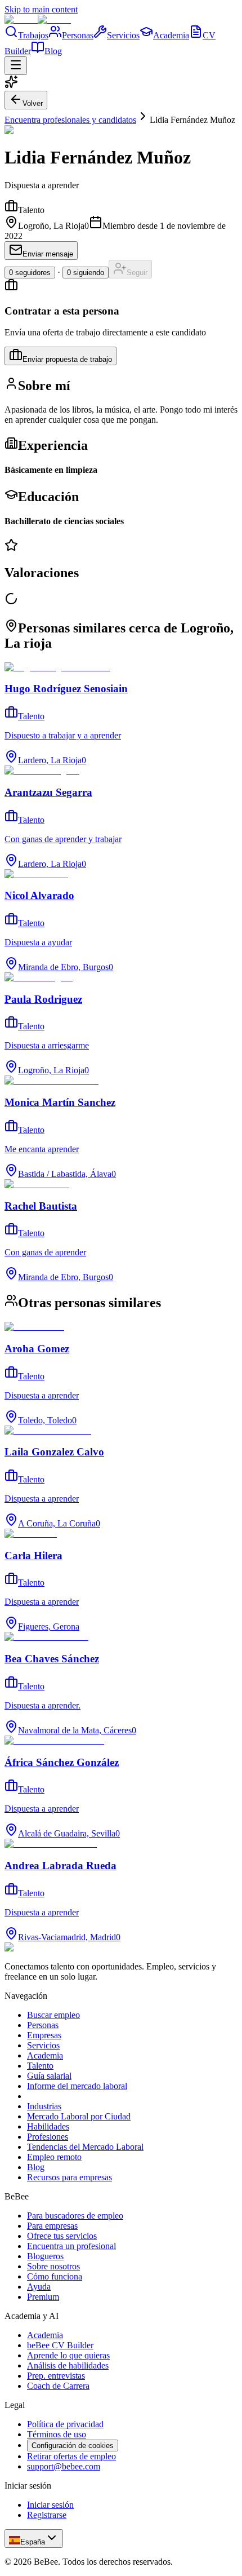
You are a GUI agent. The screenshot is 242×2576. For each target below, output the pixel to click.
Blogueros (45, 2256)
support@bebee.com (64, 2466)
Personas (78, 35)
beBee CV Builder (60, 2345)
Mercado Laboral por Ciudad (79, 2116)
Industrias (44, 2106)
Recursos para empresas (70, 2177)
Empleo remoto (54, 2157)
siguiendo (86, 273)
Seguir (137, 273)
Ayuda (39, 2287)
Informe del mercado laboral (77, 2086)
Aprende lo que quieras (68, 2355)
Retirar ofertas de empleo (71, 2456)
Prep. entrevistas (56, 2376)
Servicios (123, 35)
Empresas (44, 2035)
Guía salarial (49, 2076)
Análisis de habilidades (68, 2365)
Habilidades (48, 2126)
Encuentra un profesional (71, 2246)
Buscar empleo (53, 2015)
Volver (33, 103)
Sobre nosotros (53, 2266)
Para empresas (52, 2226)
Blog (53, 51)
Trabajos (33, 35)
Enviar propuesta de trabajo (67, 359)
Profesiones (48, 2137)
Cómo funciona (55, 2276)
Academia (171, 35)
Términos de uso (57, 2434)
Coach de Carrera (58, 2386)
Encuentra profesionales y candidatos (70, 120)
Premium (43, 2297)
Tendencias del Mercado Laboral (85, 2147)
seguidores (30, 273)
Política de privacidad (65, 2424)
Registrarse (47, 2515)
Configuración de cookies (73, 2446)
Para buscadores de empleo (75, 2216)
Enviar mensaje (48, 254)
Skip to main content (41, 9)
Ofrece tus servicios (62, 2236)
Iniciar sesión (50, 2505)
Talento (40, 2066)
